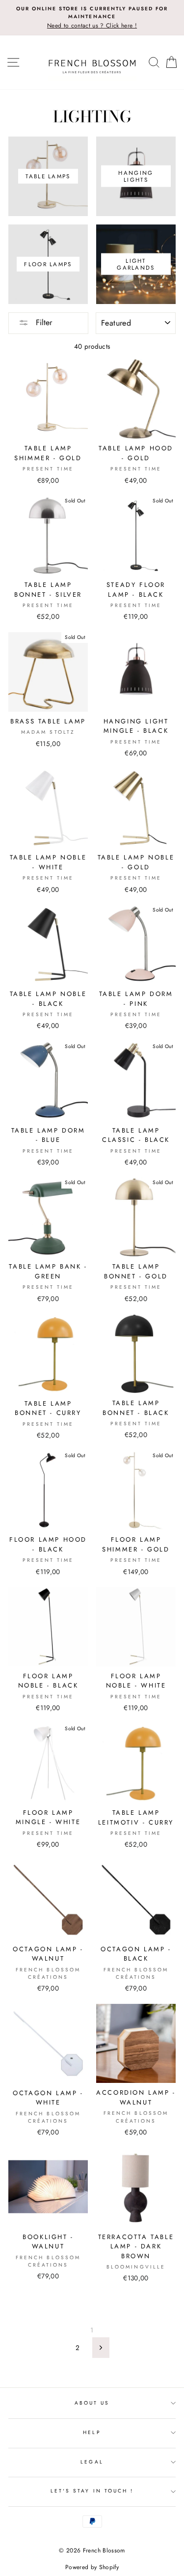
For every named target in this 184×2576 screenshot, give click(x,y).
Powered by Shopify (92, 2567)
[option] (92, 18)
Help (92, 2432)
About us (92, 2403)
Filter (43, 322)
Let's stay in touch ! (92, 2491)
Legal (92, 2462)
